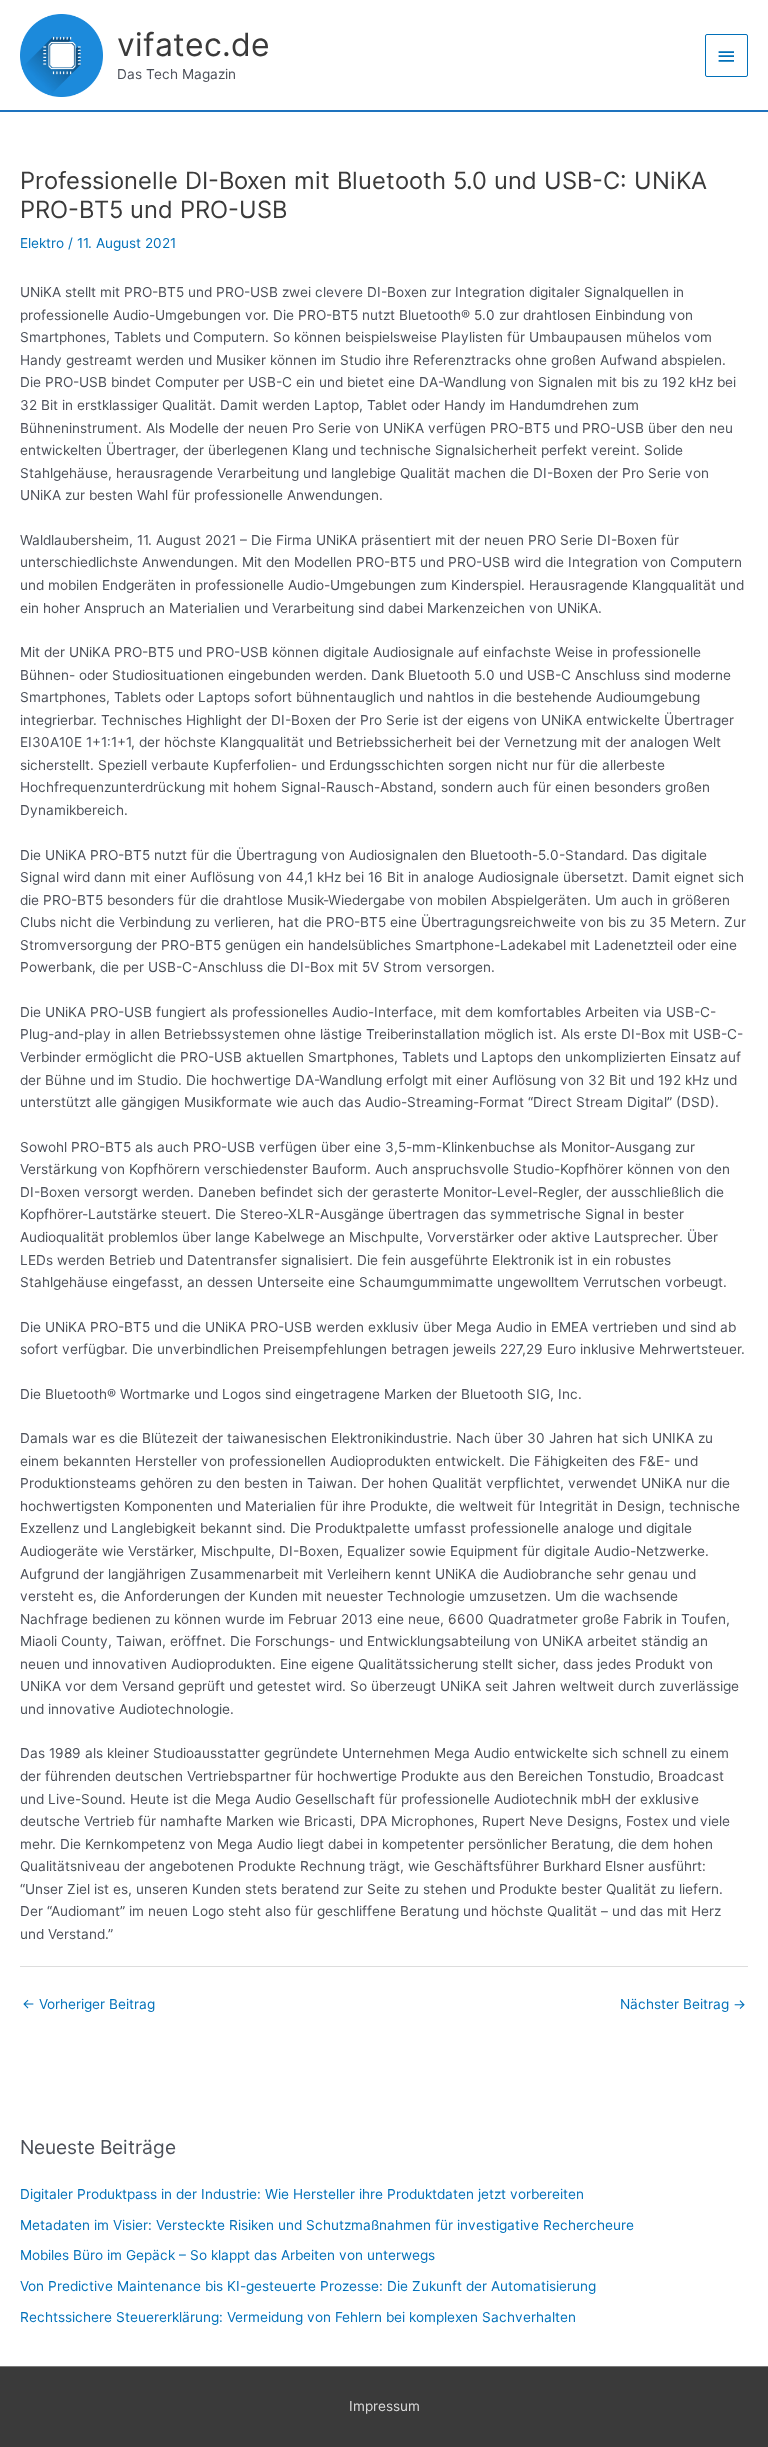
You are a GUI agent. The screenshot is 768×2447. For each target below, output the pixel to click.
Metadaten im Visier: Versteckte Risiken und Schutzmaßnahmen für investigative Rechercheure (327, 2225)
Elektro (42, 243)
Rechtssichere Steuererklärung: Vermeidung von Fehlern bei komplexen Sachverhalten (298, 2317)
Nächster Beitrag (683, 2004)
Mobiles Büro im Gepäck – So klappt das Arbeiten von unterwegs (227, 2255)
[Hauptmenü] (727, 55)
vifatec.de (193, 44)
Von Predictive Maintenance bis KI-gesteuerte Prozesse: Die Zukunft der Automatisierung (308, 2286)
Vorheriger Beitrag (88, 2004)
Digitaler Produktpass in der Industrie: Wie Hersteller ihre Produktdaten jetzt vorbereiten (302, 2194)
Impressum (384, 2406)
